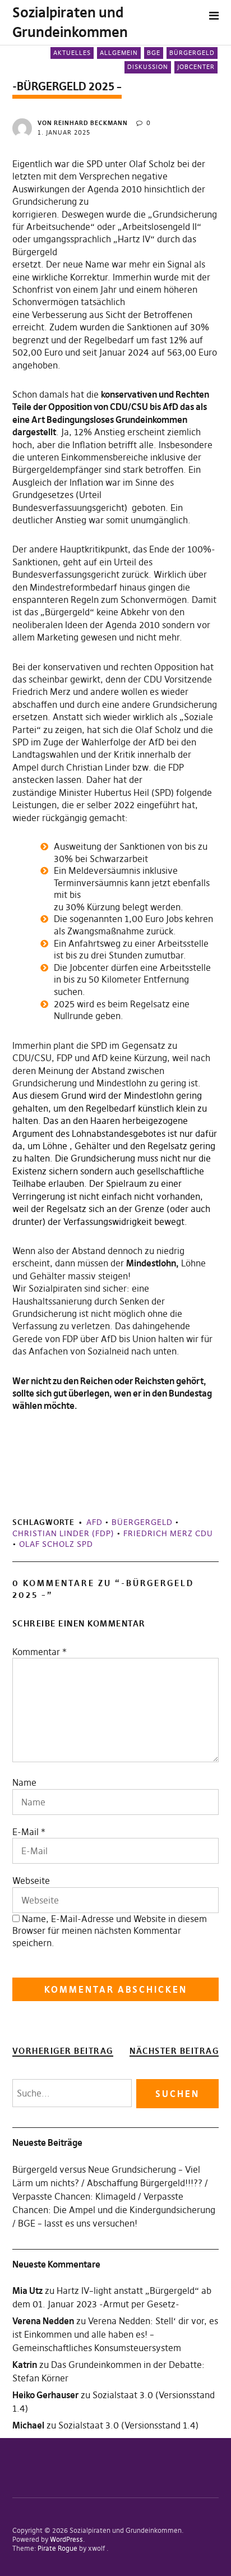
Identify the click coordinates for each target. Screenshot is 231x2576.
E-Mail (26, 1832)
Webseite (31, 1881)
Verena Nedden (43, 2321)
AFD (94, 1522)
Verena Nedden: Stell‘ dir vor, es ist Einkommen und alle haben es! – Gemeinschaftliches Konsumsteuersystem (115, 2334)
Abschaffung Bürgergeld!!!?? (145, 2183)
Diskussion (148, 67)
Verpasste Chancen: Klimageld (74, 2196)
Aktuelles (72, 53)
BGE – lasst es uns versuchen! (78, 2223)
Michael (28, 2425)
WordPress (66, 2539)
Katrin (25, 2365)
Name (24, 1782)
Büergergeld (142, 1522)
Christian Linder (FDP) (63, 1533)
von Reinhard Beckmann (83, 123)
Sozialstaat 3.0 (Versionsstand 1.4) (128, 2425)
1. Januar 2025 (64, 132)
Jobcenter (196, 67)
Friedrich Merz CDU (168, 1533)
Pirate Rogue (57, 2548)
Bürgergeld (192, 53)
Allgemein (119, 53)
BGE (154, 53)
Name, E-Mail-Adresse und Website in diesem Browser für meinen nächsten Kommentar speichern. (110, 1931)
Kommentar (40, 1652)
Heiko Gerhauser (45, 2395)
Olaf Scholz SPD (56, 1544)
